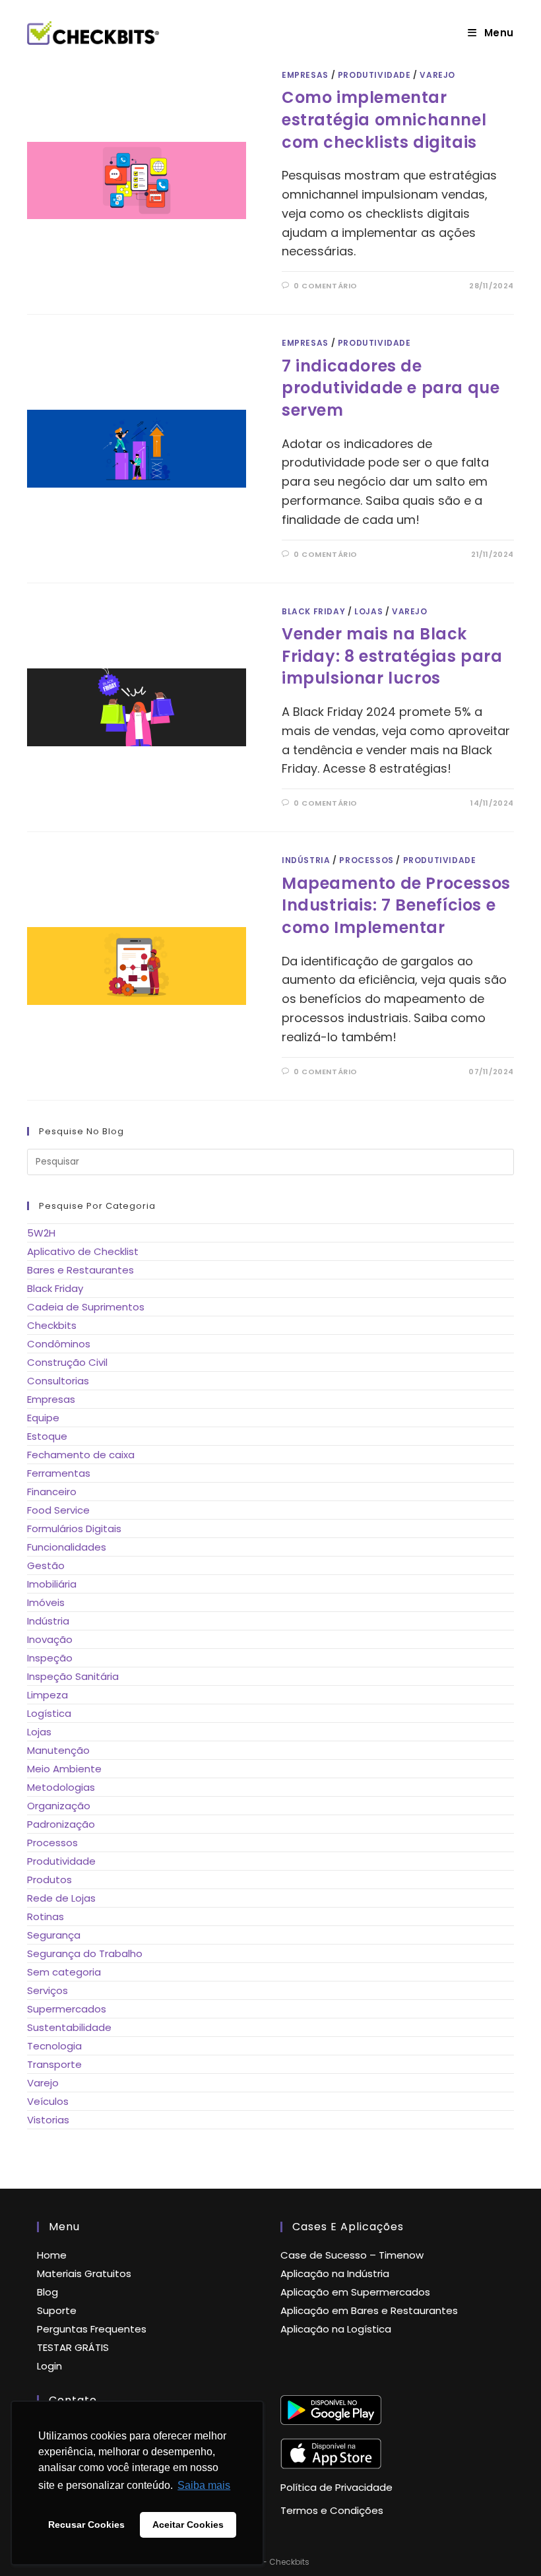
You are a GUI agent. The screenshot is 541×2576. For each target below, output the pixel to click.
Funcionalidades (67, 1547)
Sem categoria (64, 1972)
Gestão (46, 1565)
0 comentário (326, 286)
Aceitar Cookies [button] (188, 2525)
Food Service (58, 1510)
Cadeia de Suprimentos (86, 1307)
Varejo (437, 75)
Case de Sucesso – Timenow (352, 2255)
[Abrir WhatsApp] (508, 2543)
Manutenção (58, 1750)
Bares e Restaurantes (80, 1270)
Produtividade (374, 75)
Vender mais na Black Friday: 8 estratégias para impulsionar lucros (392, 656)
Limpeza (48, 1695)
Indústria (306, 860)
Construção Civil (67, 1362)
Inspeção (50, 1658)
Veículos (48, 2101)
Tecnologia (54, 2046)
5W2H (41, 1233)
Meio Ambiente (64, 1769)
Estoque (47, 1436)
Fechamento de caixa (81, 1455)
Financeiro (52, 1492)
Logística (49, 1713)
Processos (366, 860)
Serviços (48, 1990)
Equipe (43, 1418)
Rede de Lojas (61, 1898)
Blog (48, 2292)
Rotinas (46, 1916)
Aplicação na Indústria (335, 2273)
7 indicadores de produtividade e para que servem (391, 388)
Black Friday (313, 611)
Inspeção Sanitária (73, 1676)
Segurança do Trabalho (85, 1953)
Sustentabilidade (69, 2027)
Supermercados (67, 2009)
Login (49, 2366)
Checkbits (52, 1325)
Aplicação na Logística (336, 2329)
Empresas (305, 75)
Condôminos (59, 1344)
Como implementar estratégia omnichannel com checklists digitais (384, 119)
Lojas (368, 611)
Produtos (49, 1880)
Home (52, 2255)
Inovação (50, 1639)
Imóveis (46, 1602)
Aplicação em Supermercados (355, 2292)
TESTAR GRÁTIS (73, 2347)
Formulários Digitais (74, 1529)
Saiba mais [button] (204, 2485)
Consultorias (58, 1381)
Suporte (57, 2310)
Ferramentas (59, 1473)
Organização (59, 1806)
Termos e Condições (332, 2510)
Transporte (54, 2064)
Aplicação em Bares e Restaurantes (369, 2310)
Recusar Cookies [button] (86, 2525)
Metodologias (61, 1787)
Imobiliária (52, 1584)
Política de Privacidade (336, 2487)
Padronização (61, 1824)
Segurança (54, 1935)
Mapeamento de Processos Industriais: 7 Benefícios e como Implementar (396, 905)
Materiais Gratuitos (84, 2273)
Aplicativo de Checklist (83, 1251)
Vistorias (48, 2120)
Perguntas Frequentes (92, 2329)
